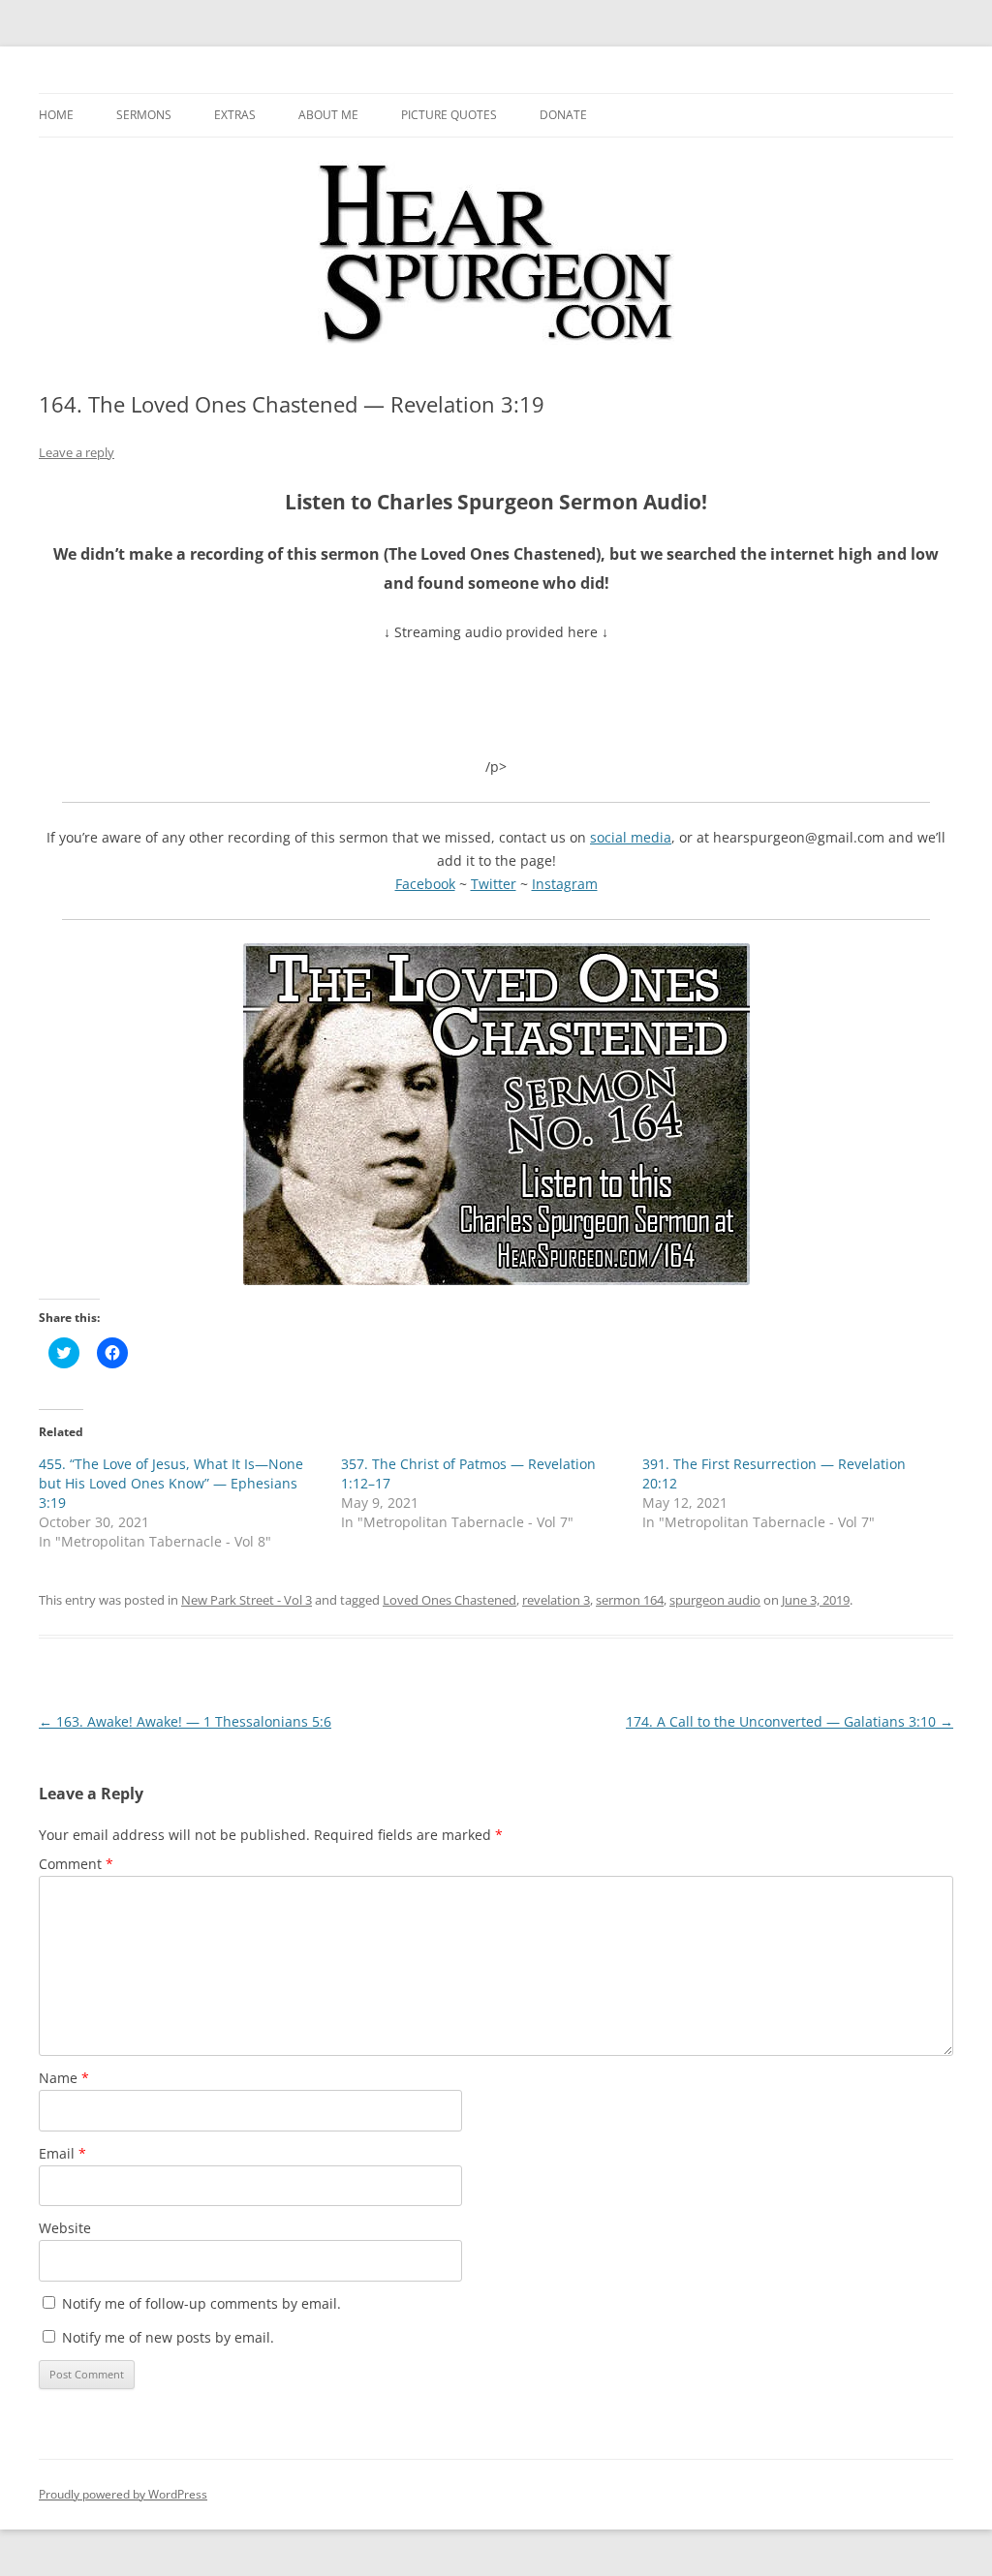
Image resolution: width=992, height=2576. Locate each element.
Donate (563, 115)
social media (631, 837)
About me (328, 115)
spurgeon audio (715, 1600)
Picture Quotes (449, 115)
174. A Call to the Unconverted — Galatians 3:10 (790, 1721)
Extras (235, 115)
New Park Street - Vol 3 (247, 1600)
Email (62, 2153)
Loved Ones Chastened (449, 1600)
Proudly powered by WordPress (123, 2494)
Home (56, 115)
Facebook (425, 884)
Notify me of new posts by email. (168, 2337)
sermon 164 (630, 1600)
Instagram (565, 884)
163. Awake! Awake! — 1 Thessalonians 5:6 (185, 1721)
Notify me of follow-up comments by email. (201, 2303)
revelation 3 (556, 1600)
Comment (76, 1864)
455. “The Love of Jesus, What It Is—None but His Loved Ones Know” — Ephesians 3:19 (171, 1483)
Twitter (494, 884)
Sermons (144, 115)
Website (65, 2228)
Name (64, 2078)
